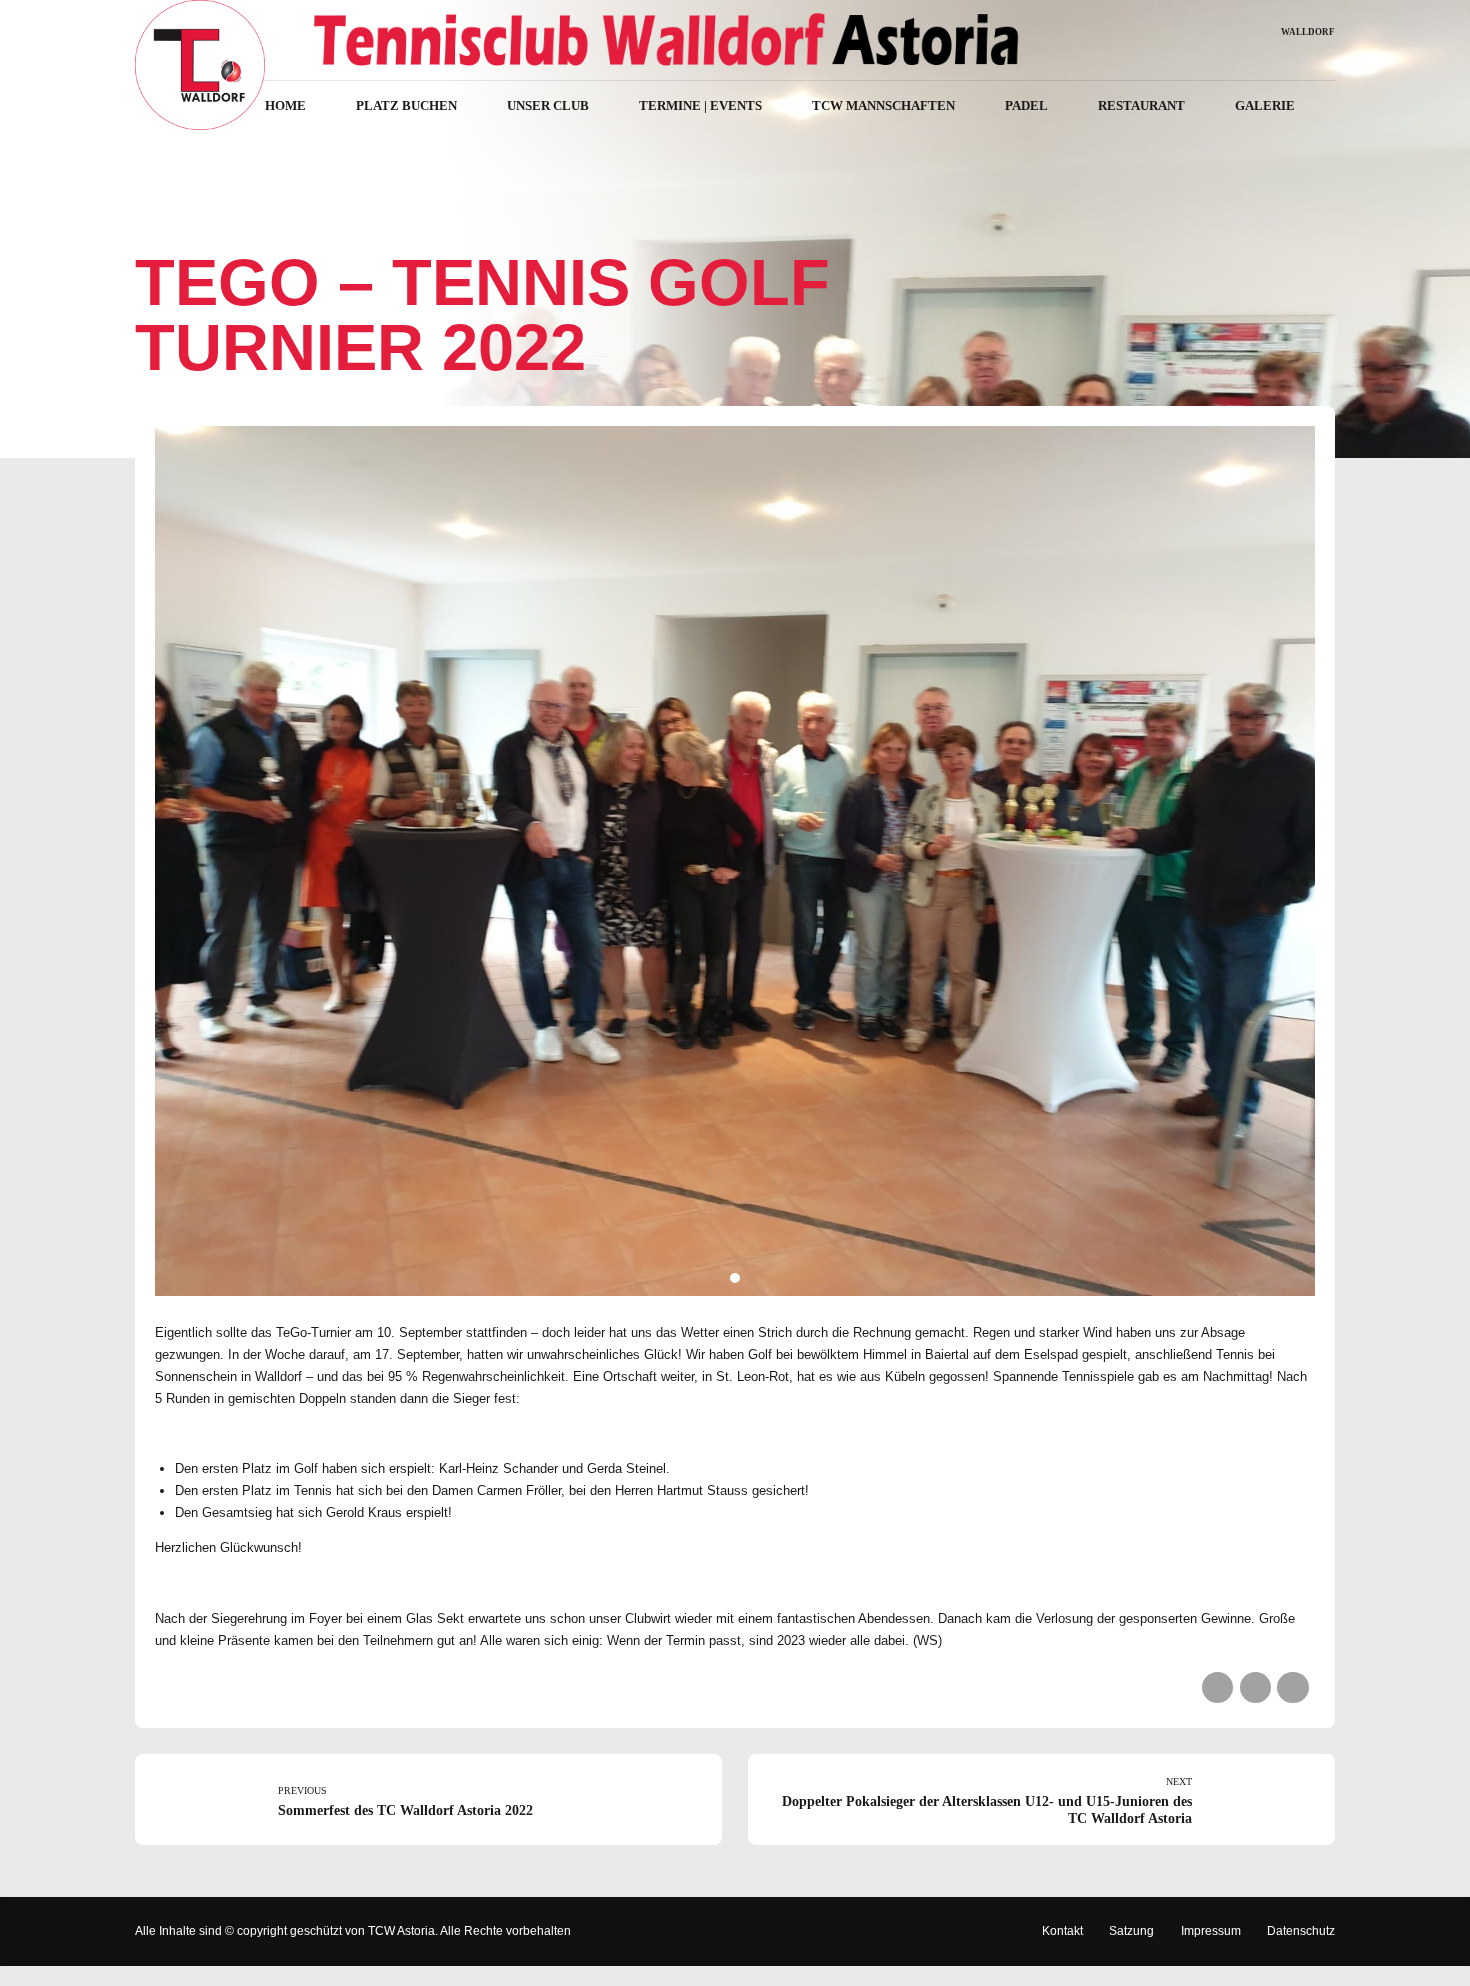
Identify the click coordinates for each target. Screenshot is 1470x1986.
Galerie (1265, 105)
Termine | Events (700, 105)
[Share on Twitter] (1255, 1687)
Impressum (1211, 1930)
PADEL (1026, 105)
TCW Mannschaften (883, 105)
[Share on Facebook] (1217, 1687)
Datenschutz (1301, 1930)
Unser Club (548, 105)
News (166, 217)
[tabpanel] (735, 861)
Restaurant (1141, 105)
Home (285, 105)
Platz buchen (406, 105)
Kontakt (1062, 1930)
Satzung (1131, 1930)
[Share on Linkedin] (1292, 1687)
